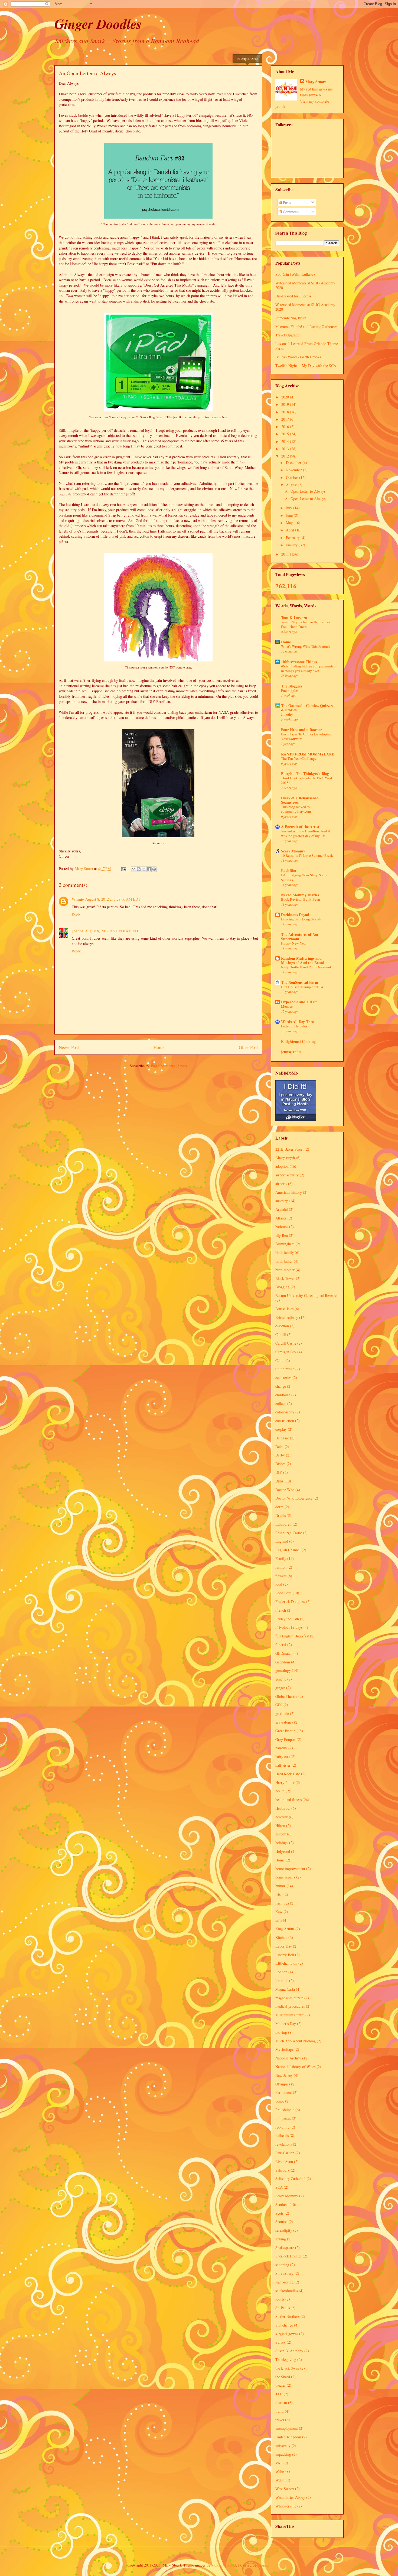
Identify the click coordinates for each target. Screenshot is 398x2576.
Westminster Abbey (290, 2497)
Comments (291, 212)
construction (285, 1421)
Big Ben (282, 1235)
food (279, 1584)
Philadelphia (285, 2110)
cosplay (281, 1429)
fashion (281, 1567)
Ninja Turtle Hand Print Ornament (306, 967)
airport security (287, 1175)
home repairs (285, 1877)
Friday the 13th (287, 1619)
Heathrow (283, 1808)
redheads (282, 2135)
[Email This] (133, 869)
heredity (282, 1817)
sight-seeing (284, 2282)
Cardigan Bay (286, 1352)
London (281, 1972)
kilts (279, 1920)
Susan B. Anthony (289, 2351)
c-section (282, 1326)
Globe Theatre (286, 1696)
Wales (280, 2471)
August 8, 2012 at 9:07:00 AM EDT (113, 931)
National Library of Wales (295, 2067)
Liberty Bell (285, 1955)
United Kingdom (288, 2437)
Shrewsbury (284, 2273)
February (293, 538)
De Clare (282, 1438)
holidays (282, 1843)
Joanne (78, 931)
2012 (286, 456)
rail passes (283, 2118)
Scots (279, 2213)
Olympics (283, 2084)
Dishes (280, 1464)
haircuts (281, 1748)
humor (280, 1886)
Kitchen (281, 1937)
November (294, 470)
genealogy (283, 1670)
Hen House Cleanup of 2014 (302, 987)
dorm (279, 1507)
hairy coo (283, 1756)
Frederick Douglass (290, 1602)
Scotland (282, 2204)
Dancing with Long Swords (301, 919)
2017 (286, 419)
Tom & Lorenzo (294, 617)
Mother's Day (286, 2024)
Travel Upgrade (287, 335)
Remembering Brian (291, 318)
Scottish (281, 2222)
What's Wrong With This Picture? (306, 646)
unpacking (283, 2454)
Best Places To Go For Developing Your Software (306, 736)
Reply (76, 914)
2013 (286, 449)
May (290, 523)
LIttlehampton (286, 1963)
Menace (287, 1006)
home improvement (290, 1869)
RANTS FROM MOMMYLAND (308, 754)
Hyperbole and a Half (299, 1002)
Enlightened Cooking (298, 1041)
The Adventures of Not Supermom (300, 937)
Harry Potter (285, 1782)
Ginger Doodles (98, 24)
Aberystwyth (285, 1158)
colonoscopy (285, 1412)
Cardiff (281, 1334)
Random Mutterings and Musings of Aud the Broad (303, 960)
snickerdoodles (287, 2291)
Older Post (248, 1047)
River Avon (284, 2161)
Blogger (263, 2565)
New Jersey (284, 2075)
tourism (281, 2403)
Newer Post (69, 1047)
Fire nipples (290, 690)
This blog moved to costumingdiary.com (296, 809)
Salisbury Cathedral (290, 2178)
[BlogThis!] (139, 869)
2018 (286, 412)
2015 (286, 434)
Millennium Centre (290, 2015)
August (292, 485)
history (281, 1834)
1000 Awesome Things (299, 662)
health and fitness (288, 1800)
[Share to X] (144, 869)
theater (280, 2385)
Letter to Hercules (294, 1026)
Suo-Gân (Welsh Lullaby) (295, 274)
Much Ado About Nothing (296, 2041)
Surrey (280, 2342)
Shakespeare (285, 2248)
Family (281, 1558)
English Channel (288, 1550)
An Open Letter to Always (305, 491)
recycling (282, 2127)
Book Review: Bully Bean (301, 899)
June (290, 515)
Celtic (280, 1360)
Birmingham (285, 1244)
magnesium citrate (289, 1998)
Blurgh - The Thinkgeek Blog (305, 773)
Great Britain (285, 1731)
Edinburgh (283, 1524)
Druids (280, 1515)
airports (281, 1184)
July (290, 508)
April (291, 530)
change (281, 1386)
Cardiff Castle (286, 1343)
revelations (284, 2144)
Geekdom (283, 1662)
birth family (285, 1252)
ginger (280, 1688)
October (293, 477)
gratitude (282, 1713)
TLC (279, 2394)
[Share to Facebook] (149, 869)
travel (280, 2420)
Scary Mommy (293, 851)
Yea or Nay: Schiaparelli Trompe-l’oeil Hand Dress (306, 624)
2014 (286, 441)
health (280, 1791)
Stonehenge (284, 2325)
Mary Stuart (316, 82)
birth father (284, 1261)
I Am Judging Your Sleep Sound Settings (305, 877)
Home (159, 1047)
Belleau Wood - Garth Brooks (298, 357)
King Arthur (285, 1929)
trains (280, 2411)
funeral (281, 1645)
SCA (279, 2187)
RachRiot (289, 870)
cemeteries (283, 1378)
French (281, 1610)
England (282, 1541)
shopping (282, 2265)
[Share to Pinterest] (154, 869)
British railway (287, 1317)
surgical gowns (287, 2334)
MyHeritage (284, 2049)
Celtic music (285, 1369)
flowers (281, 1576)
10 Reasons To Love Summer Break (307, 855)
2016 (286, 426)
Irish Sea (282, 1903)
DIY (279, 1472)
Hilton (280, 1826)
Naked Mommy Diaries (300, 895)
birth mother (285, 1270)
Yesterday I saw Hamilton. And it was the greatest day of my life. (306, 833)
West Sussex (285, 2489)
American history (289, 1192)
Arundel (282, 1209)
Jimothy (287, 714)
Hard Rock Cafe (288, 1774)
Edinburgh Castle (289, 1533)
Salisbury (283, 2170)
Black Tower (285, 1278)
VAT (279, 2463)
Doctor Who (285, 1490)
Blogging (282, 1287)
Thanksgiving (286, 2359)
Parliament (284, 2092)
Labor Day (284, 1946)
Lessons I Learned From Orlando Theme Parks (307, 346)
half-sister (283, 1765)
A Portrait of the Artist (300, 827)
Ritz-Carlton (285, 2153)
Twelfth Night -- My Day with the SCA (306, 366)
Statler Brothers (287, 2316)
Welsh (280, 2480)
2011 (286, 554)
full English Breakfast (292, 1636)
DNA (279, 1481)
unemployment (287, 2428)
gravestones (284, 1722)
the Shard (283, 2377)
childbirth (283, 1395)
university (283, 2446)
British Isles (284, 1309)
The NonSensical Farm (300, 982)
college (281, 1404)
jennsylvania (291, 1052)
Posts (286, 202)
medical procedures (290, 2006)
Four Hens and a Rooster (301, 730)
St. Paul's (283, 2308)
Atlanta (281, 1218)
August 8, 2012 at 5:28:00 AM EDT (113, 899)
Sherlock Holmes (288, 2256)
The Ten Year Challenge (299, 758)
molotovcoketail (224, 2565)
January (292, 545)
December (294, 463)
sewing (281, 2239)
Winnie (78, 899)
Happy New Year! (294, 943)
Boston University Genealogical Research (307, 1295)
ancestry (282, 1201)
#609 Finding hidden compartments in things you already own (307, 668)
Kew (279, 1912)
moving (281, 2032)
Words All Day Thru (298, 1022)
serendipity (284, 2230)
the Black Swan (287, 2368)
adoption (282, 1166)
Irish (279, 1894)
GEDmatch (284, 1653)
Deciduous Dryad (295, 915)
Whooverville (286, 2506)
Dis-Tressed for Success (293, 296)
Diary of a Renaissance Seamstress (300, 800)
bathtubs (282, 1227)
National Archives (289, 2058)
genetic (281, 1679)
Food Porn (283, 1593)
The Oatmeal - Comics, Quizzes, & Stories (307, 708)
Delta (279, 1447)
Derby (280, 1455)
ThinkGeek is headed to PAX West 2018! (307, 780)
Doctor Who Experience (294, 1498)
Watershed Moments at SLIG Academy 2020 (305, 285)
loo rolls (282, 1980)
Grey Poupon (286, 1739)
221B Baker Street (289, 1149)
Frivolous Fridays (289, 1627)
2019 (286, 404)
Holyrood (283, 1851)
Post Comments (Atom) (169, 1066)
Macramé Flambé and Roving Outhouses (306, 327)
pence (280, 2101)
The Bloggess (291, 686)
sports (280, 2299)
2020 (286, 397)
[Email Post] (123, 869)
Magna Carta (285, 1989)
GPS (279, 1705)
